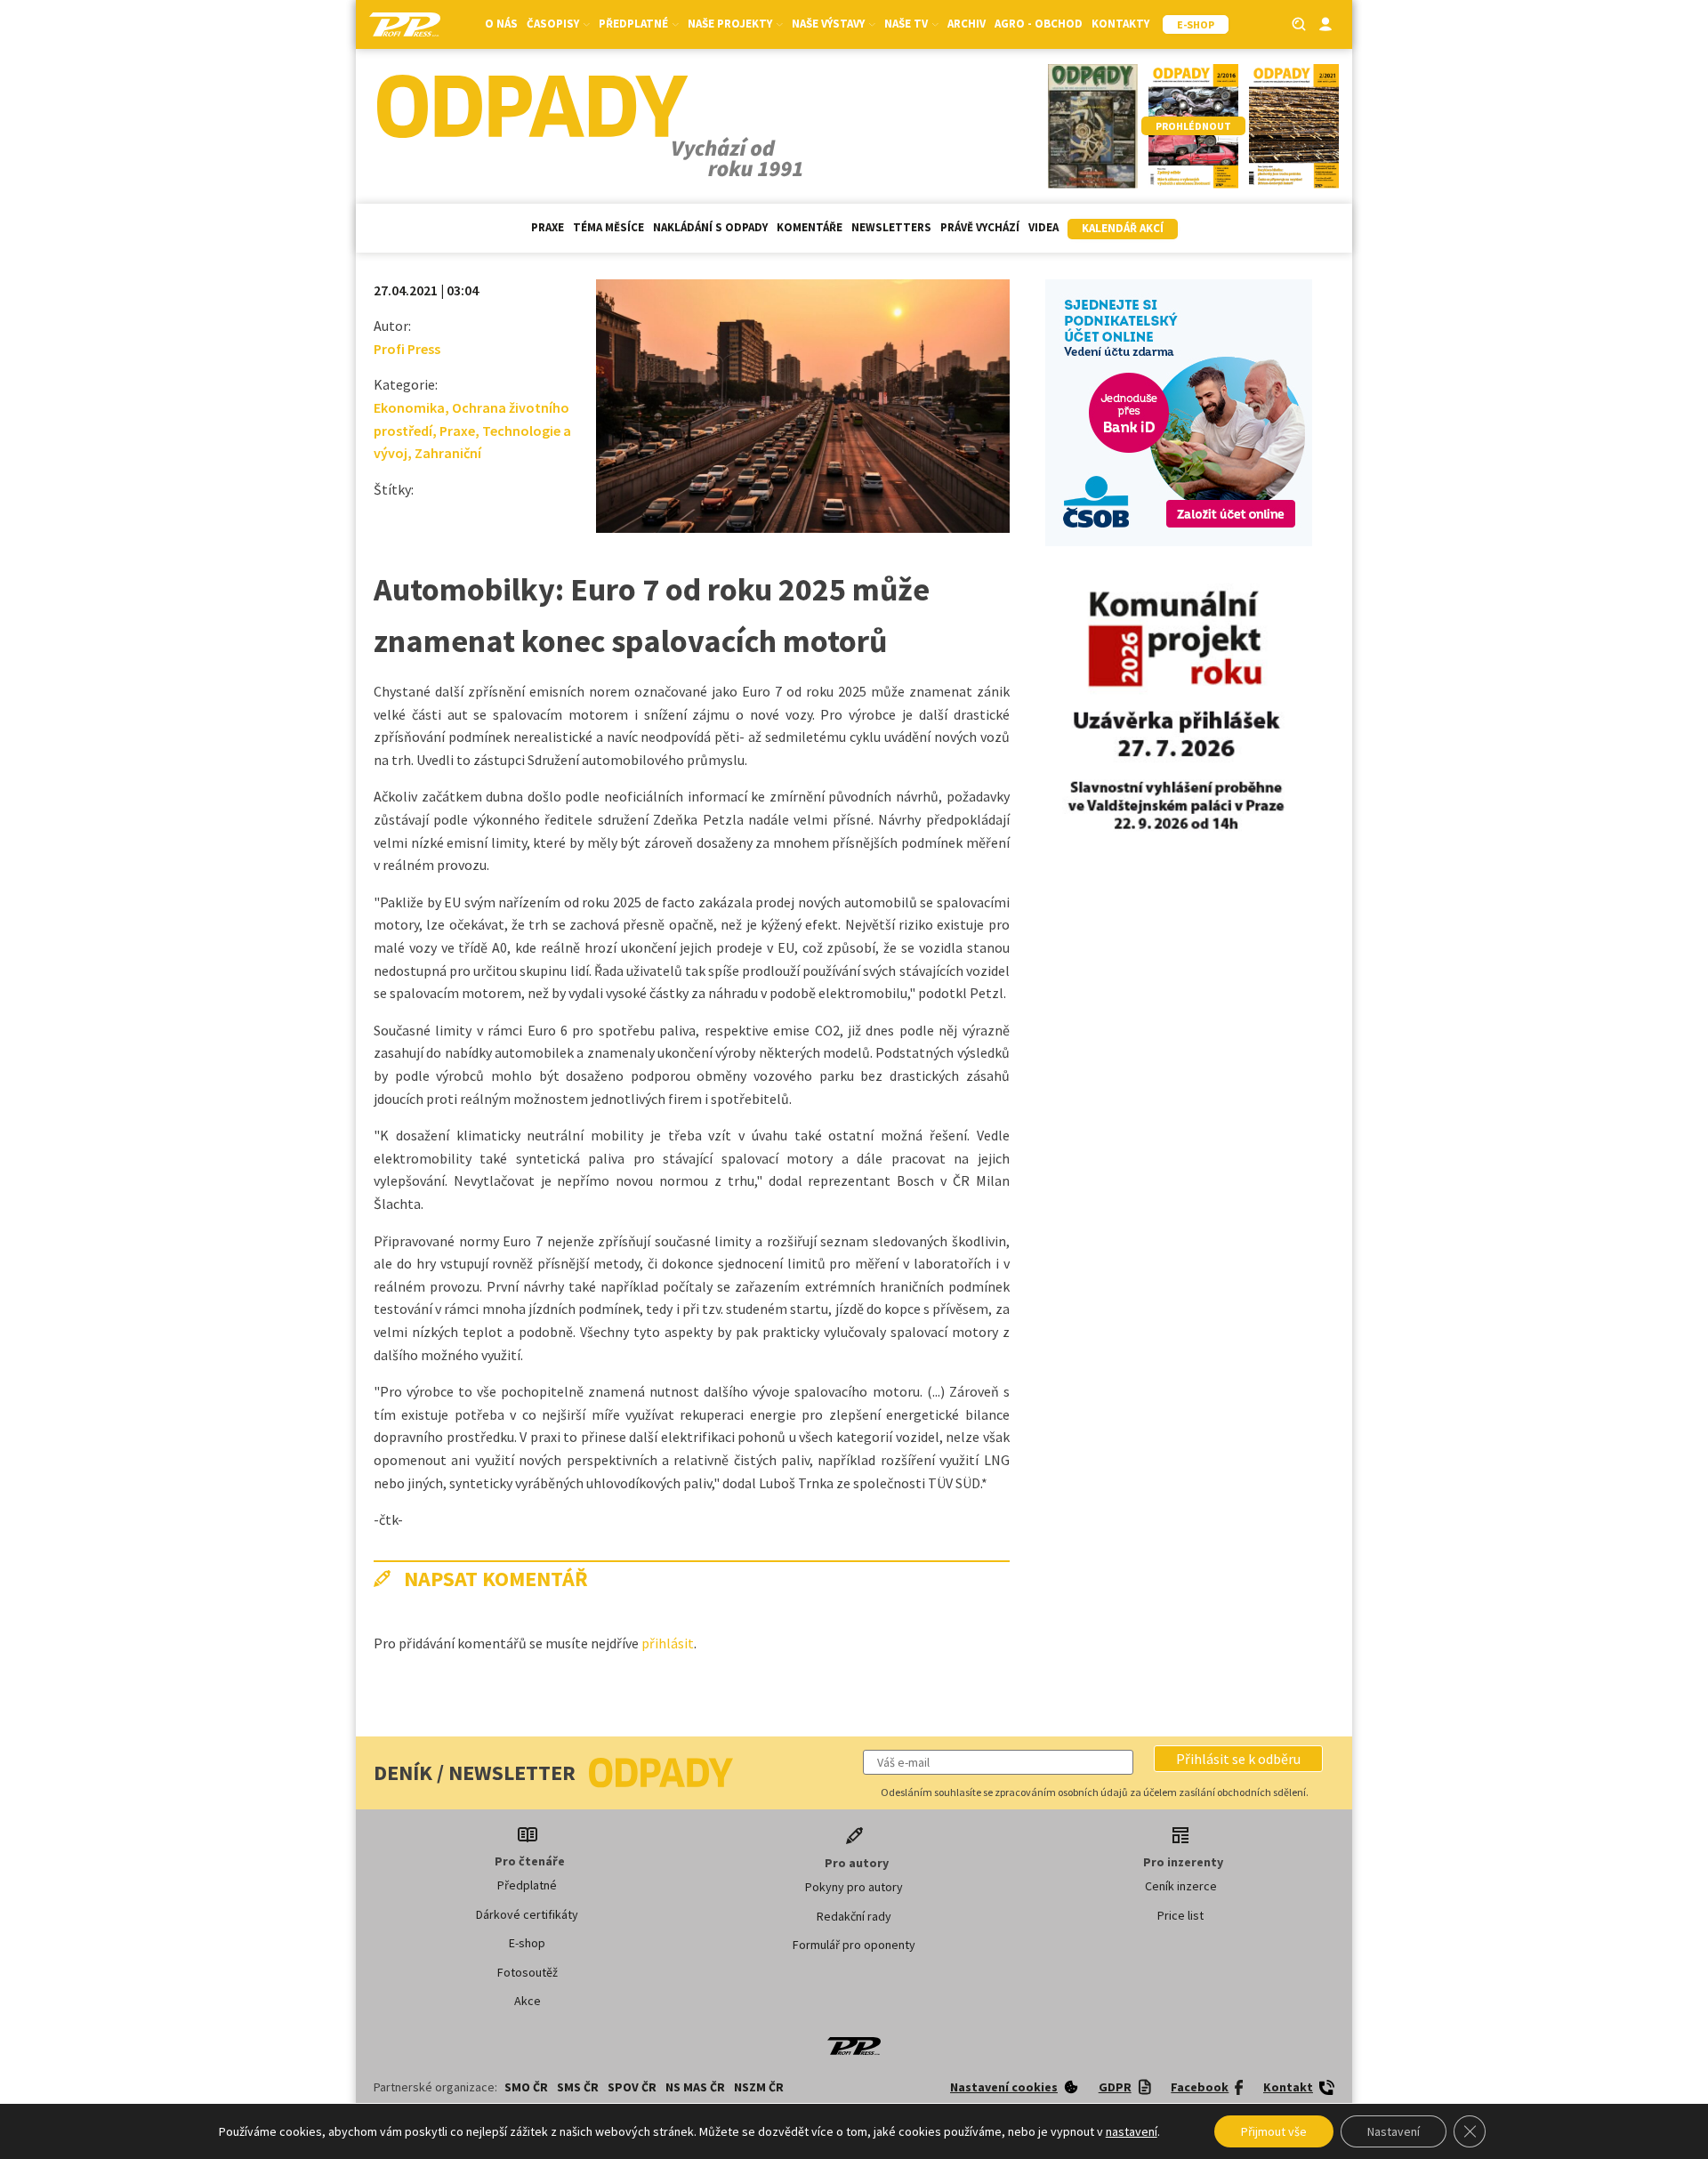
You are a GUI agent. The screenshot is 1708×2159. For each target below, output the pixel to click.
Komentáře (810, 227)
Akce (528, 2001)
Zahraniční (448, 453)
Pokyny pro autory (854, 1887)
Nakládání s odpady (710, 227)
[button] (1238, 1759)
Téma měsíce (608, 227)
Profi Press (407, 349)
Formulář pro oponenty (854, 1945)
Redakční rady (854, 1916)
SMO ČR (526, 2087)
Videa (1043, 227)
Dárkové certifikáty (527, 1914)
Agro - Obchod (1039, 24)
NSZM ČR (759, 2087)
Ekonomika (409, 407)
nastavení (1132, 2131)
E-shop (527, 1943)
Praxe (548, 227)
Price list (1180, 1915)
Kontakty (1120, 24)
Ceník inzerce (1181, 1886)
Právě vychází (980, 227)
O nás (501, 24)
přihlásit (668, 1643)
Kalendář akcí (1123, 228)
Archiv (967, 24)
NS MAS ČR (695, 2087)
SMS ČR (578, 2087)
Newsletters (891, 227)
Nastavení (1394, 2131)
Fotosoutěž (528, 1972)
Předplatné (527, 1885)
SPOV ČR (632, 2087)
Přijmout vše (1274, 2131)
